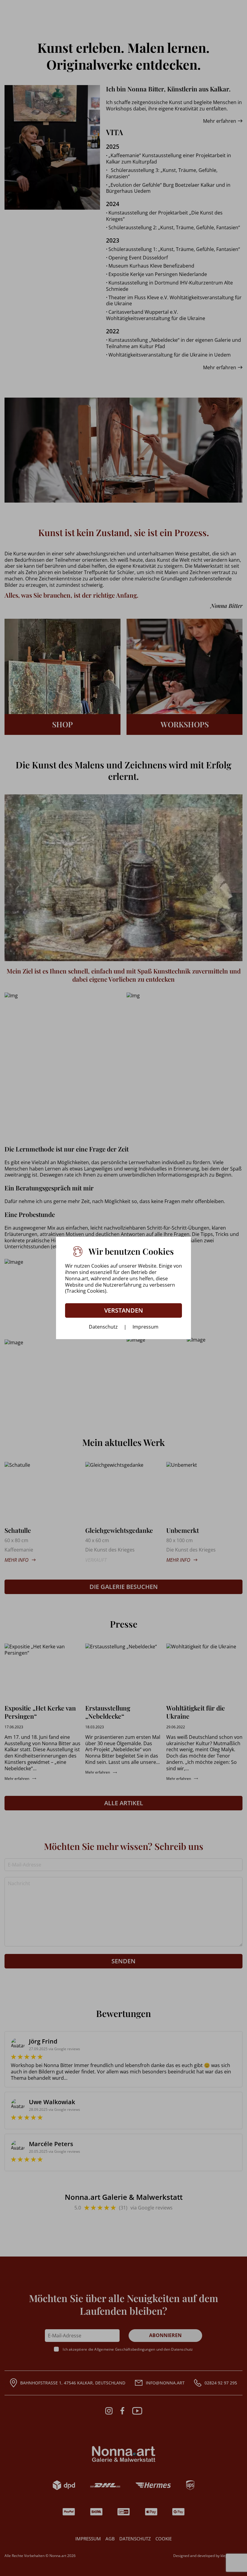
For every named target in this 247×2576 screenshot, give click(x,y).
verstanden (124, 1310)
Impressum (145, 1327)
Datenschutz (103, 1327)
